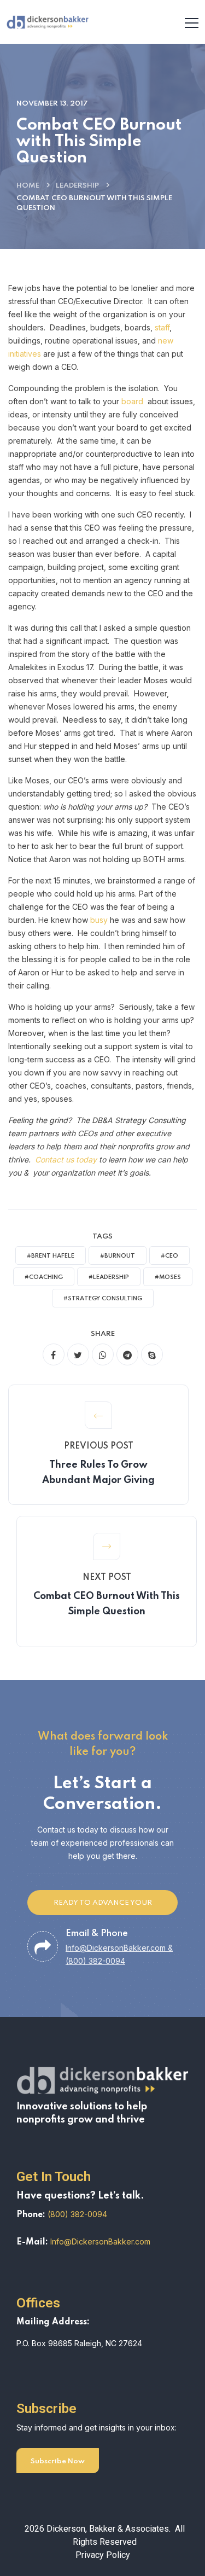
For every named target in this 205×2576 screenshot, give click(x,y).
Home (28, 186)
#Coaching (44, 1277)
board (132, 401)
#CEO (169, 1256)
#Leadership (109, 1277)
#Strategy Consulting (103, 1299)
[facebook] (54, 1354)
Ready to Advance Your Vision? (103, 1907)
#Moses (168, 1277)
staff (162, 327)
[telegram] (127, 1354)
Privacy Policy (103, 2555)
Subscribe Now (58, 2461)
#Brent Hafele (51, 1256)
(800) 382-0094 (77, 2214)
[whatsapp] (103, 1354)
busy (99, 920)
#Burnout (118, 1256)
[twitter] (78, 1354)
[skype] (152, 1354)
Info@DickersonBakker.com (100, 2241)
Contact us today (66, 1159)
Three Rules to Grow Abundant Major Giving (98, 1473)
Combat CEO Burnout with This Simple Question (107, 1604)
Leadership (77, 186)
